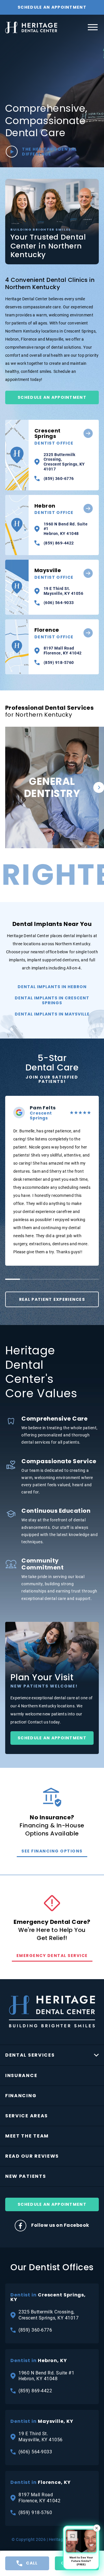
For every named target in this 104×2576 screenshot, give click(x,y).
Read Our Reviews (32, 2156)
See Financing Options (52, 1851)
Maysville (54, 574)
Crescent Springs (54, 437)
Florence (54, 633)
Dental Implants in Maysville (52, 1014)
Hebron (54, 509)
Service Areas (27, 2116)
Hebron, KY (39, 2361)
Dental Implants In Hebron (52, 987)
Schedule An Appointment (52, 7)
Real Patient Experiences (52, 1299)
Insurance (21, 2075)
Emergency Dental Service (52, 1956)
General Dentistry (52, 818)
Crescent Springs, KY (48, 2297)
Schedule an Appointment (52, 1738)
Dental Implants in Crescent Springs (52, 1000)
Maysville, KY (42, 2421)
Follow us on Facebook (60, 2225)
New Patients (26, 2176)
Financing (21, 2096)
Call (32, 2563)
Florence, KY (41, 2482)
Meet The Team (27, 2136)
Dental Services (30, 2055)
